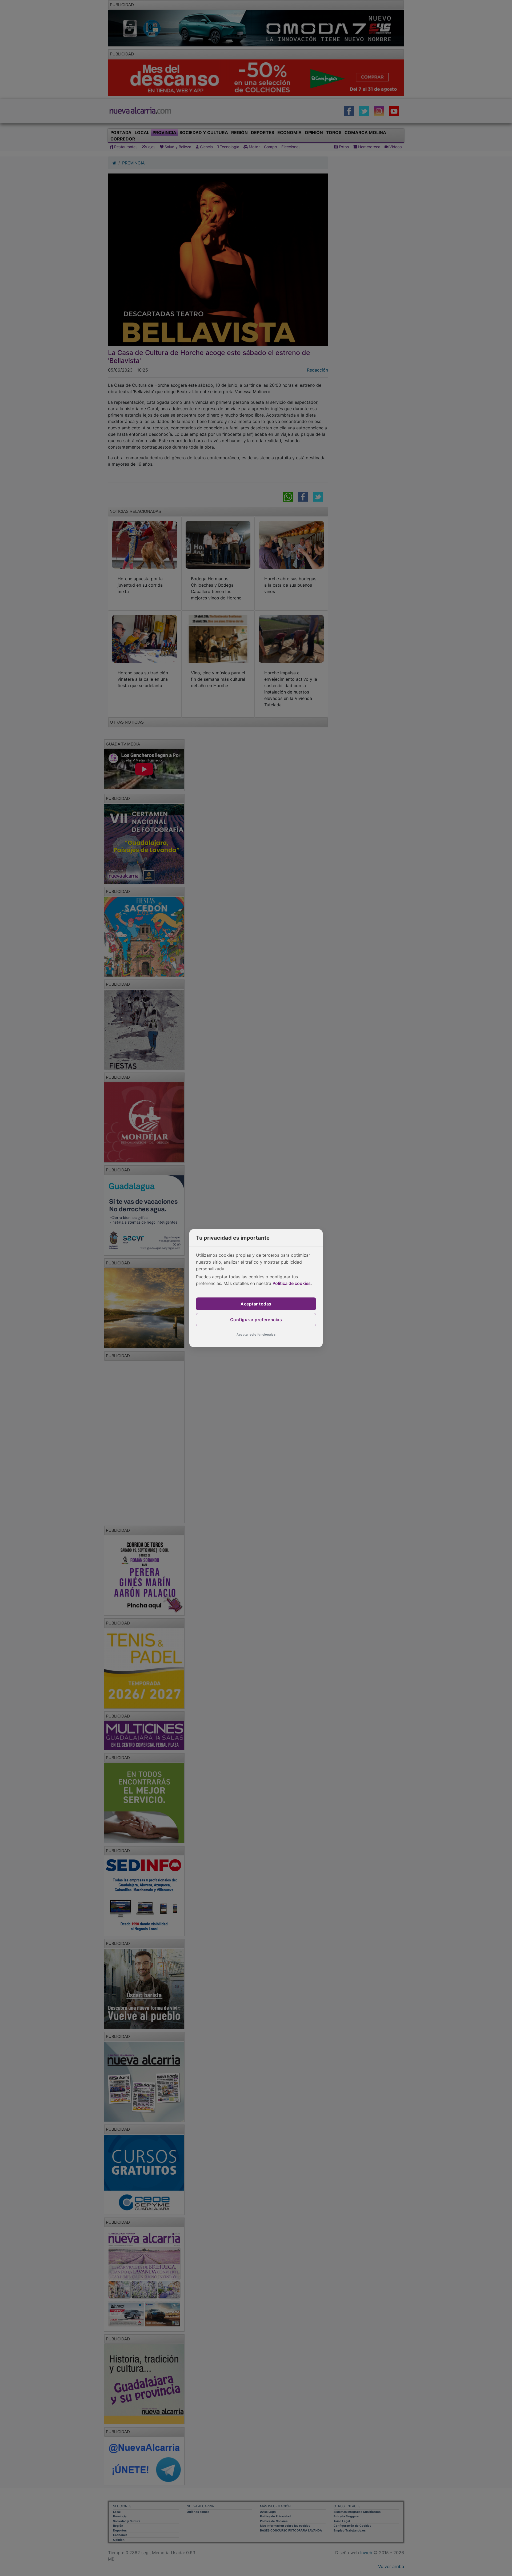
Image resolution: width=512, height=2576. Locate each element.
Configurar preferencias (256, 1320)
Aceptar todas (256, 1304)
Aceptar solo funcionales (256, 1335)
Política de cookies (292, 1283)
